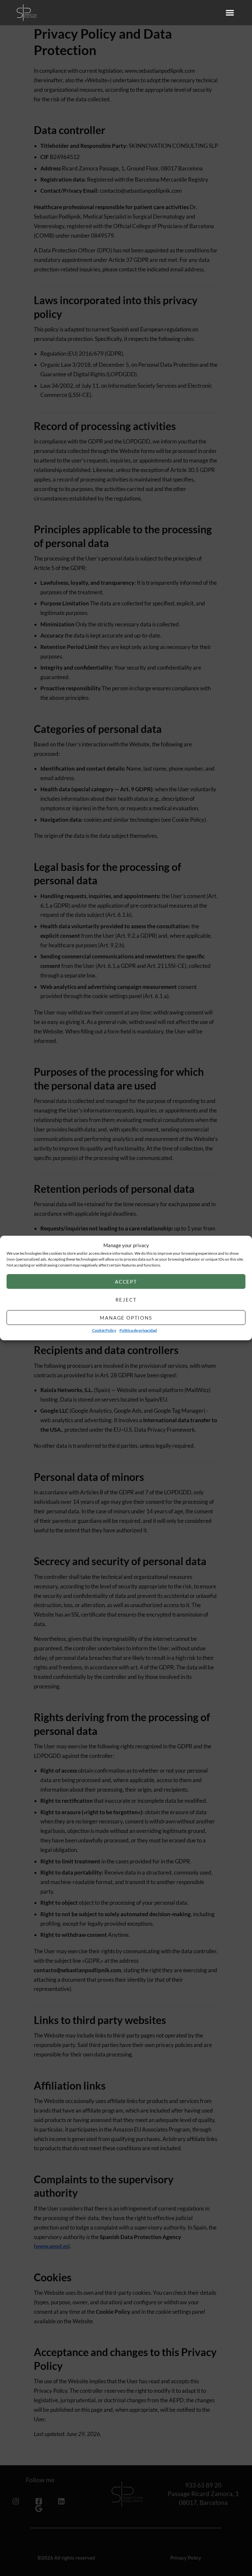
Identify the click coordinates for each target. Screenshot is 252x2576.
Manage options (126, 1318)
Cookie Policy (104, 1331)
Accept (126, 1282)
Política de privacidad (138, 1331)
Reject (126, 1300)
